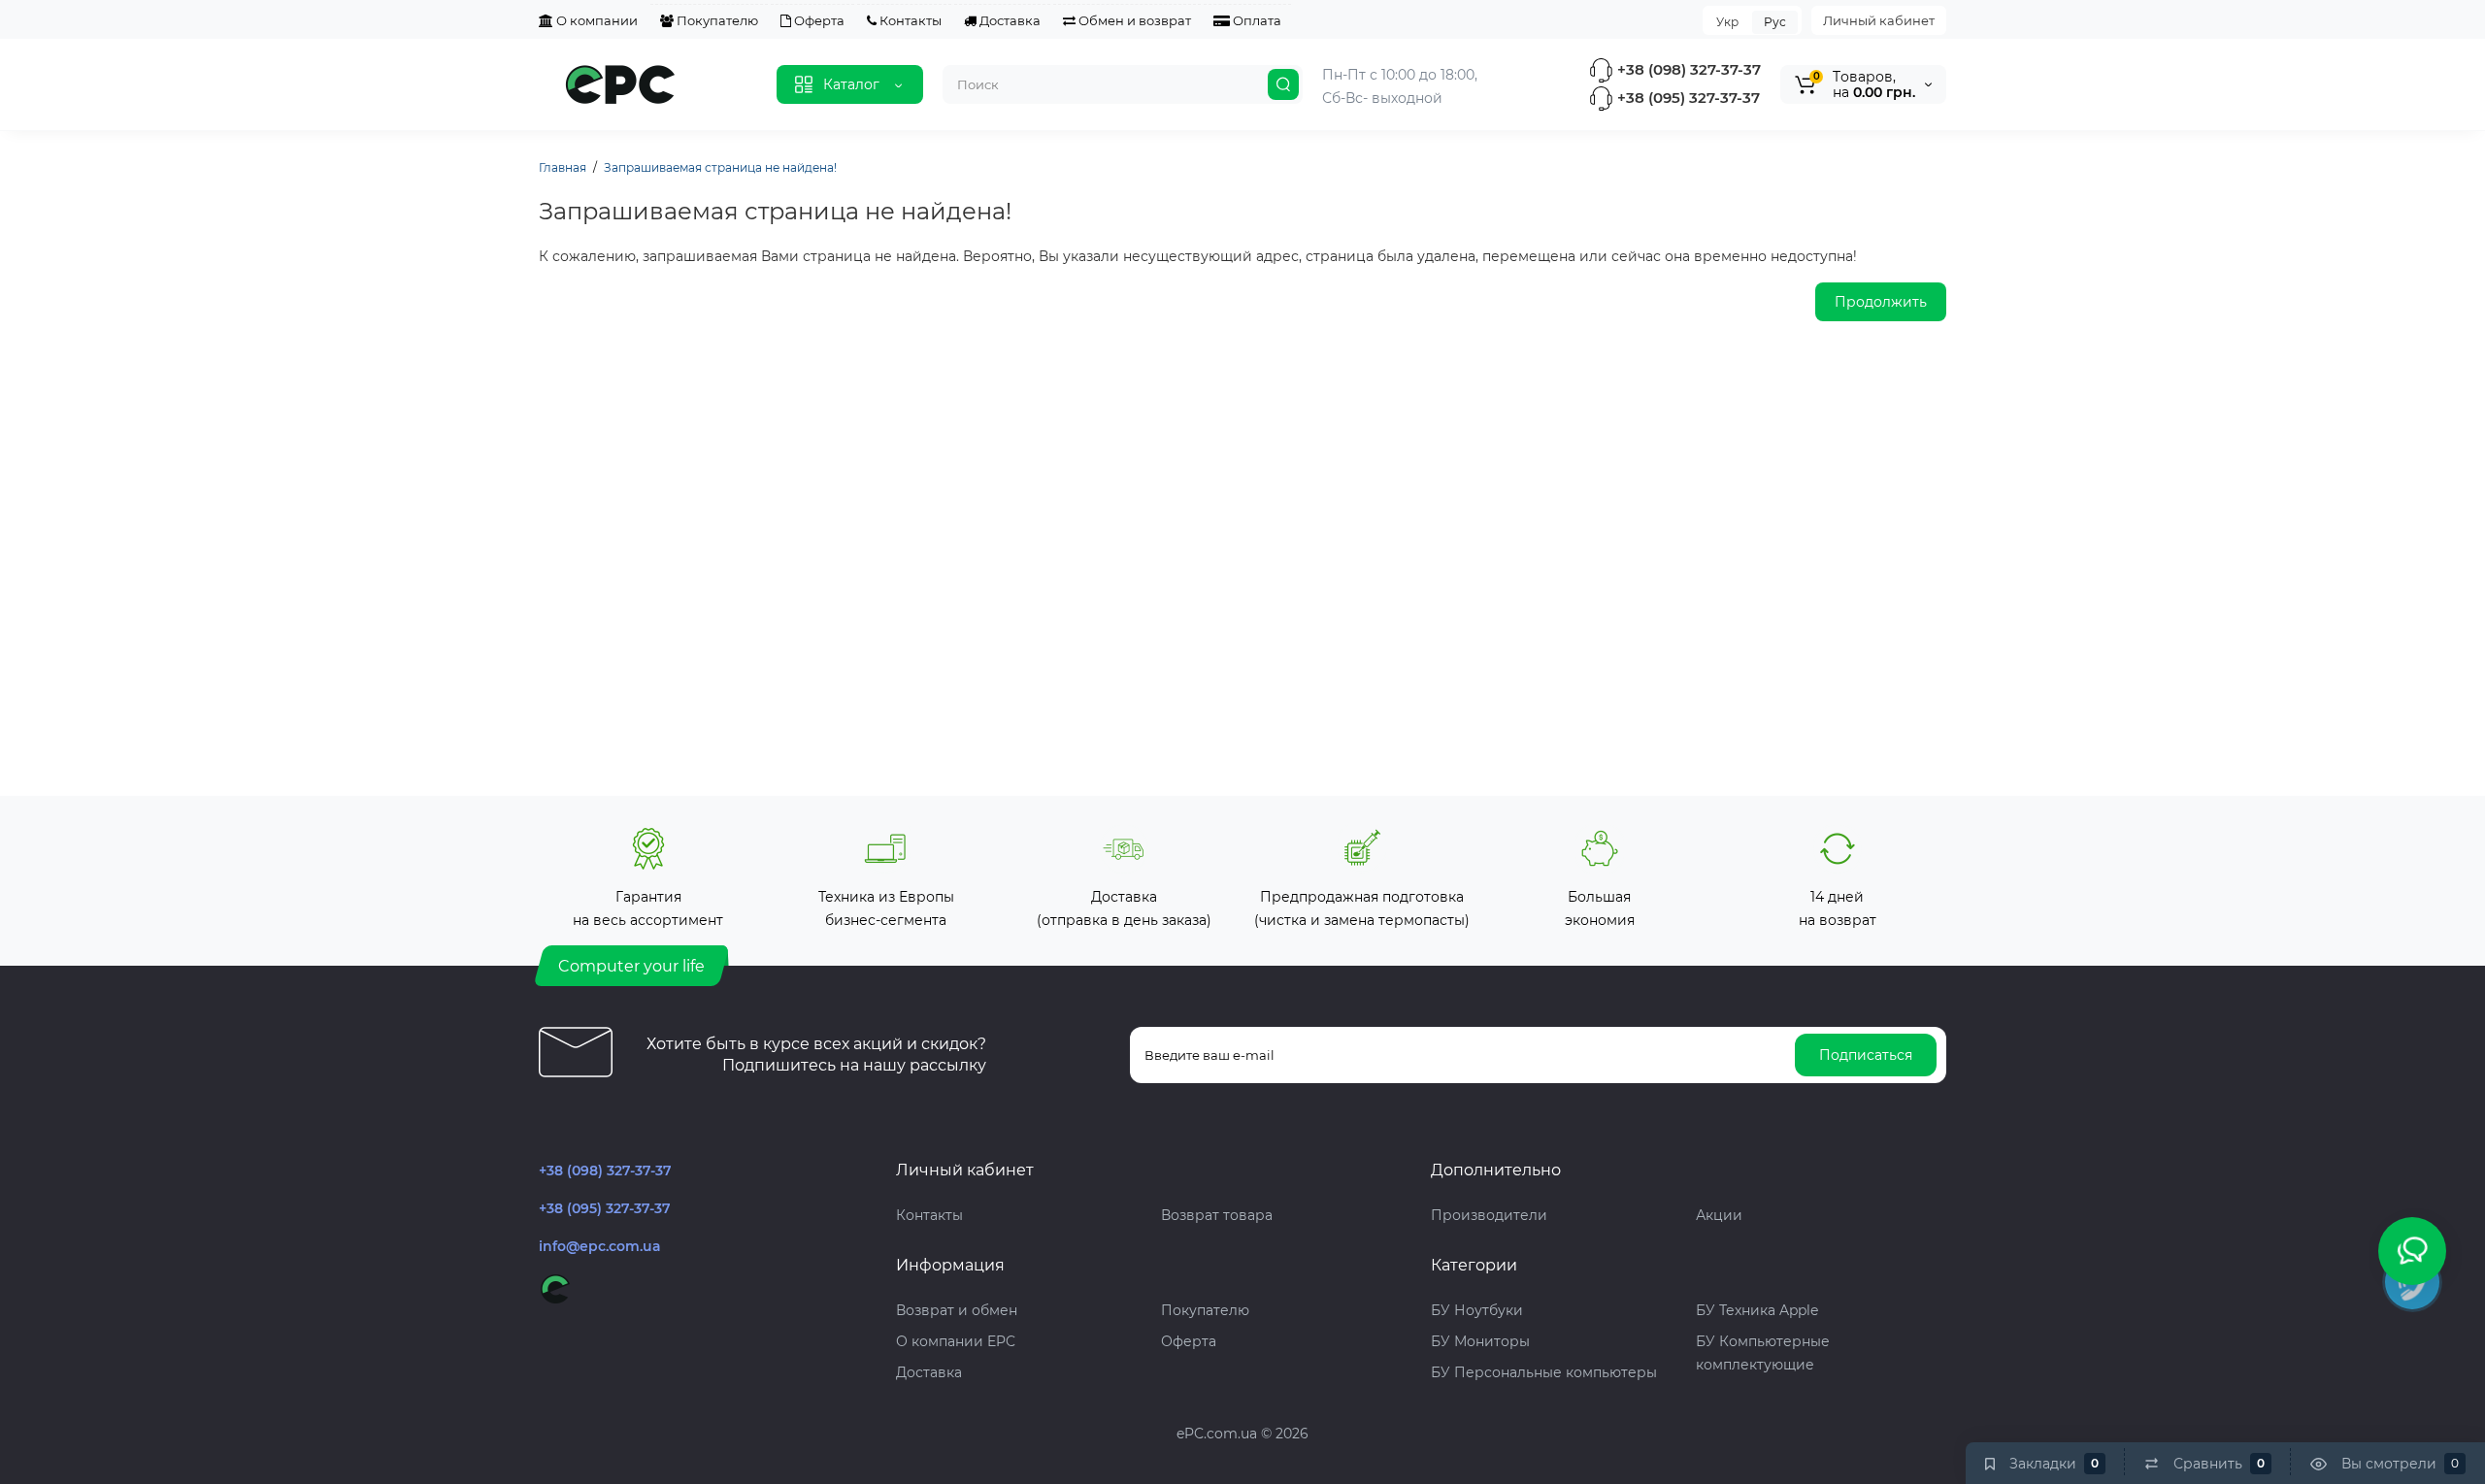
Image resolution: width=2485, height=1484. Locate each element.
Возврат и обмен (957, 1310)
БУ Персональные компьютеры (1544, 1372)
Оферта (818, 20)
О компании (596, 20)
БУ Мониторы (1480, 1341)
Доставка (1009, 20)
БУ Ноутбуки (1477, 1310)
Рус (1775, 22)
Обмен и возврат (1133, 20)
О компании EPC (956, 1341)
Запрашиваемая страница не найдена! (720, 167)
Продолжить (1881, 302)
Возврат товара (1217, 1215)
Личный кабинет (1879, 20)
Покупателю (716, 20)
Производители (1489, 1215)
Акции (1719, 1215)
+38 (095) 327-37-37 (1687, 98)
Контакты (909, 20)
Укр (1727, 22)
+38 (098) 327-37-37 (1687, 69)
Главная (563, 167)
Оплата (1256, 20)
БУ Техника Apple (1757, 1310)
